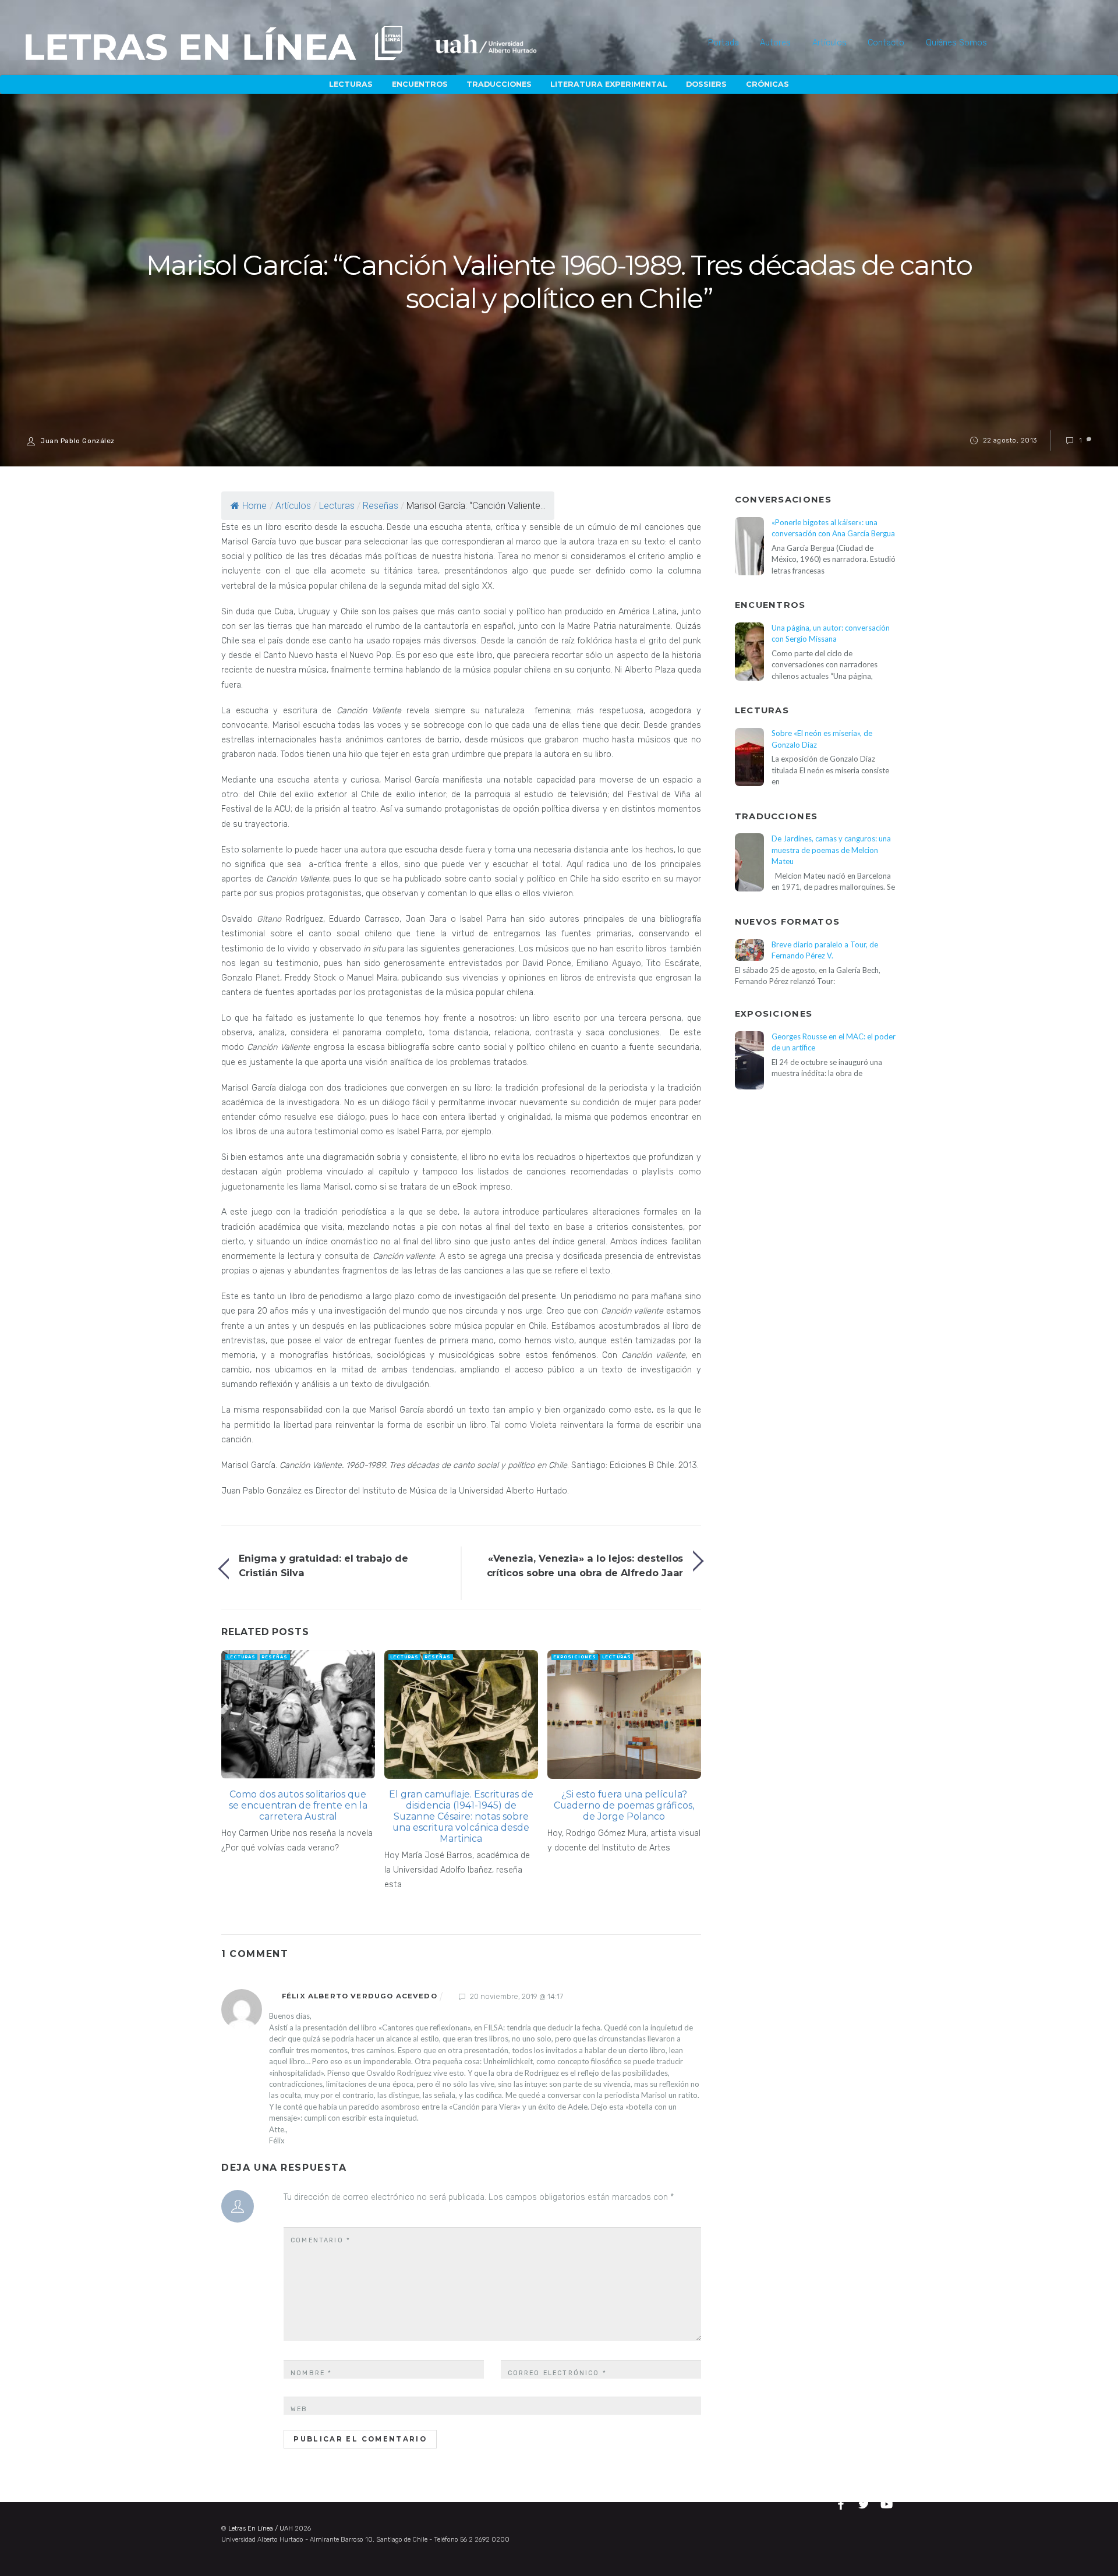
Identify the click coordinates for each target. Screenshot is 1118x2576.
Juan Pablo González (78, 441)
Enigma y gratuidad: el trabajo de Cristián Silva (323, 1565)
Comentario (321, 2240)
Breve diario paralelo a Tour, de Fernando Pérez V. (825, 950)
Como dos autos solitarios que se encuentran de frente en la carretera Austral (298, 1805)
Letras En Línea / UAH (261, 2529)
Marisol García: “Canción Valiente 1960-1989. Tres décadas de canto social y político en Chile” (559, 282)
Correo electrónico (557, 2373)
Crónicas (767, 84)
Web (299, 2409)
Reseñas (381, 506)
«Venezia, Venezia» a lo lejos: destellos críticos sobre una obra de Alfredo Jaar (585, 1565)
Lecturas (351, 84)
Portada (723, 43)
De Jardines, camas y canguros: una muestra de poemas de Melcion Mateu (831, 850)
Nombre (311, 2373)
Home (254, 506)
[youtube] (887, 2503)
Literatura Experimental (609, 84)
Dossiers (706, 84)
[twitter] (865, 2503)
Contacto (886, 43)
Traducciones (499, 84)
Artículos (829, 43)
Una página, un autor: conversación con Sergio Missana (831, 633)
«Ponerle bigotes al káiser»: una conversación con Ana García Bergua (833, 528)
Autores (775, 43)
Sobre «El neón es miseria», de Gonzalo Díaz (822, 739)
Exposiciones (575, 1657)
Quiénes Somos (956, 43)
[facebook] (843, 2503)
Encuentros (420, 84)
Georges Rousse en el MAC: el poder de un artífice (834, 1042)
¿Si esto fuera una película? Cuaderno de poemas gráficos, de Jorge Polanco (624, 1805)
